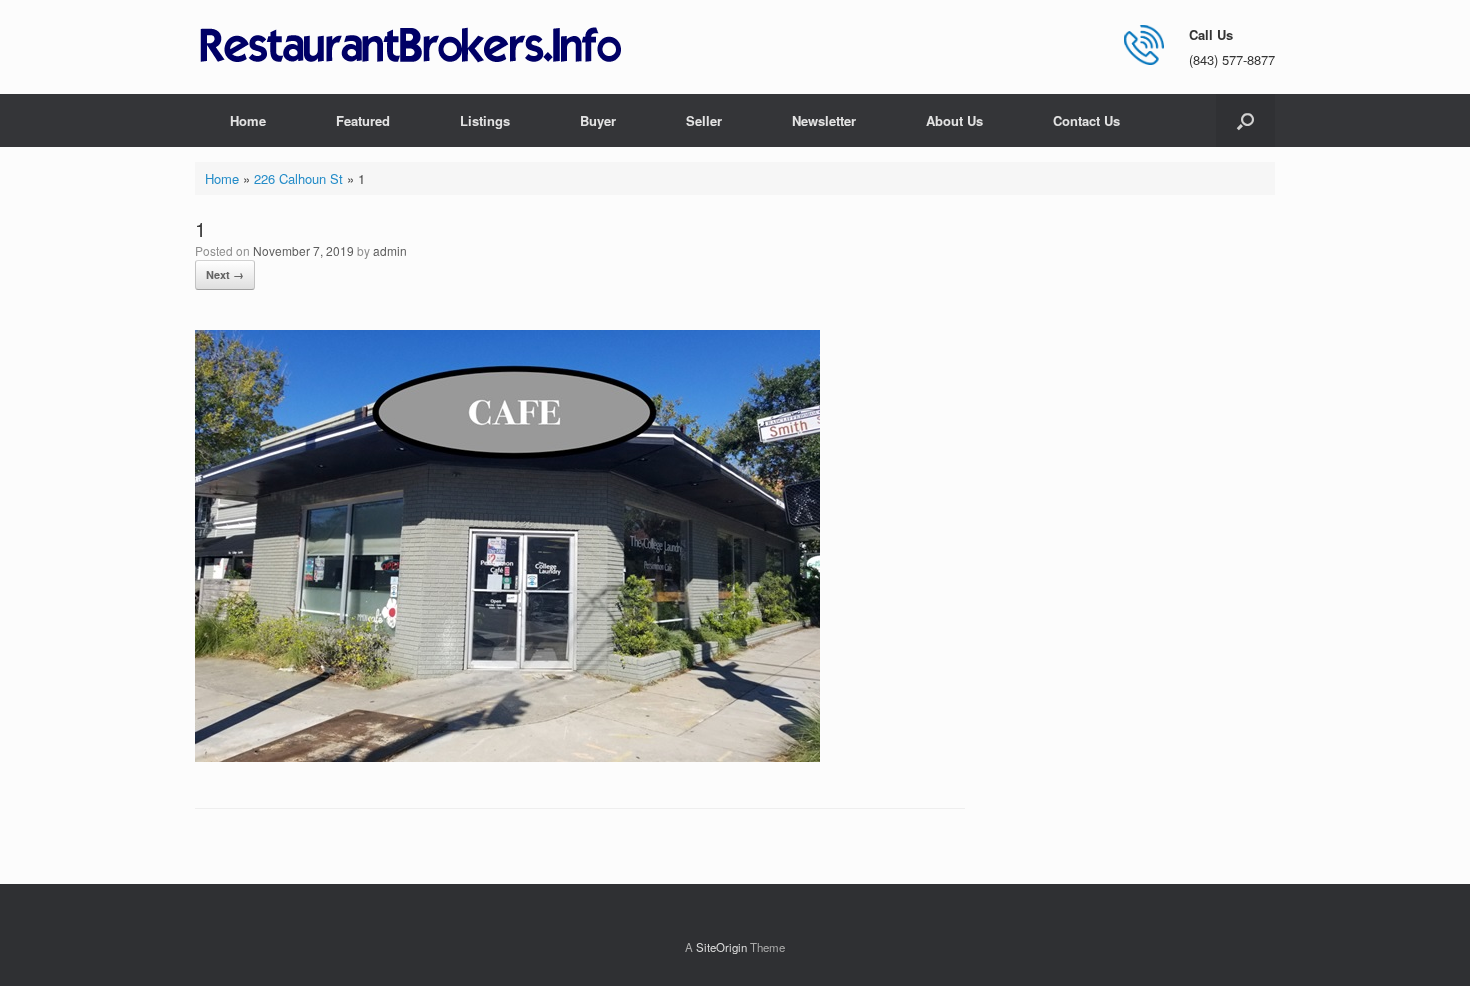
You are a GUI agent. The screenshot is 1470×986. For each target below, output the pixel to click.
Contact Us (1086, 120)
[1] (507, 756)
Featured (363, 120)
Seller (704, 120)
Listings (485, 120)
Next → (225, 274)
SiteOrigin (721, 947)
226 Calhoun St (298, 178)
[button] (1245, 120)
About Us (954, 120)
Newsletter (824, 120)
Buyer (598, 120)
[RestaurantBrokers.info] (411, 46)
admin (390, 250)
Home (248, 120)
